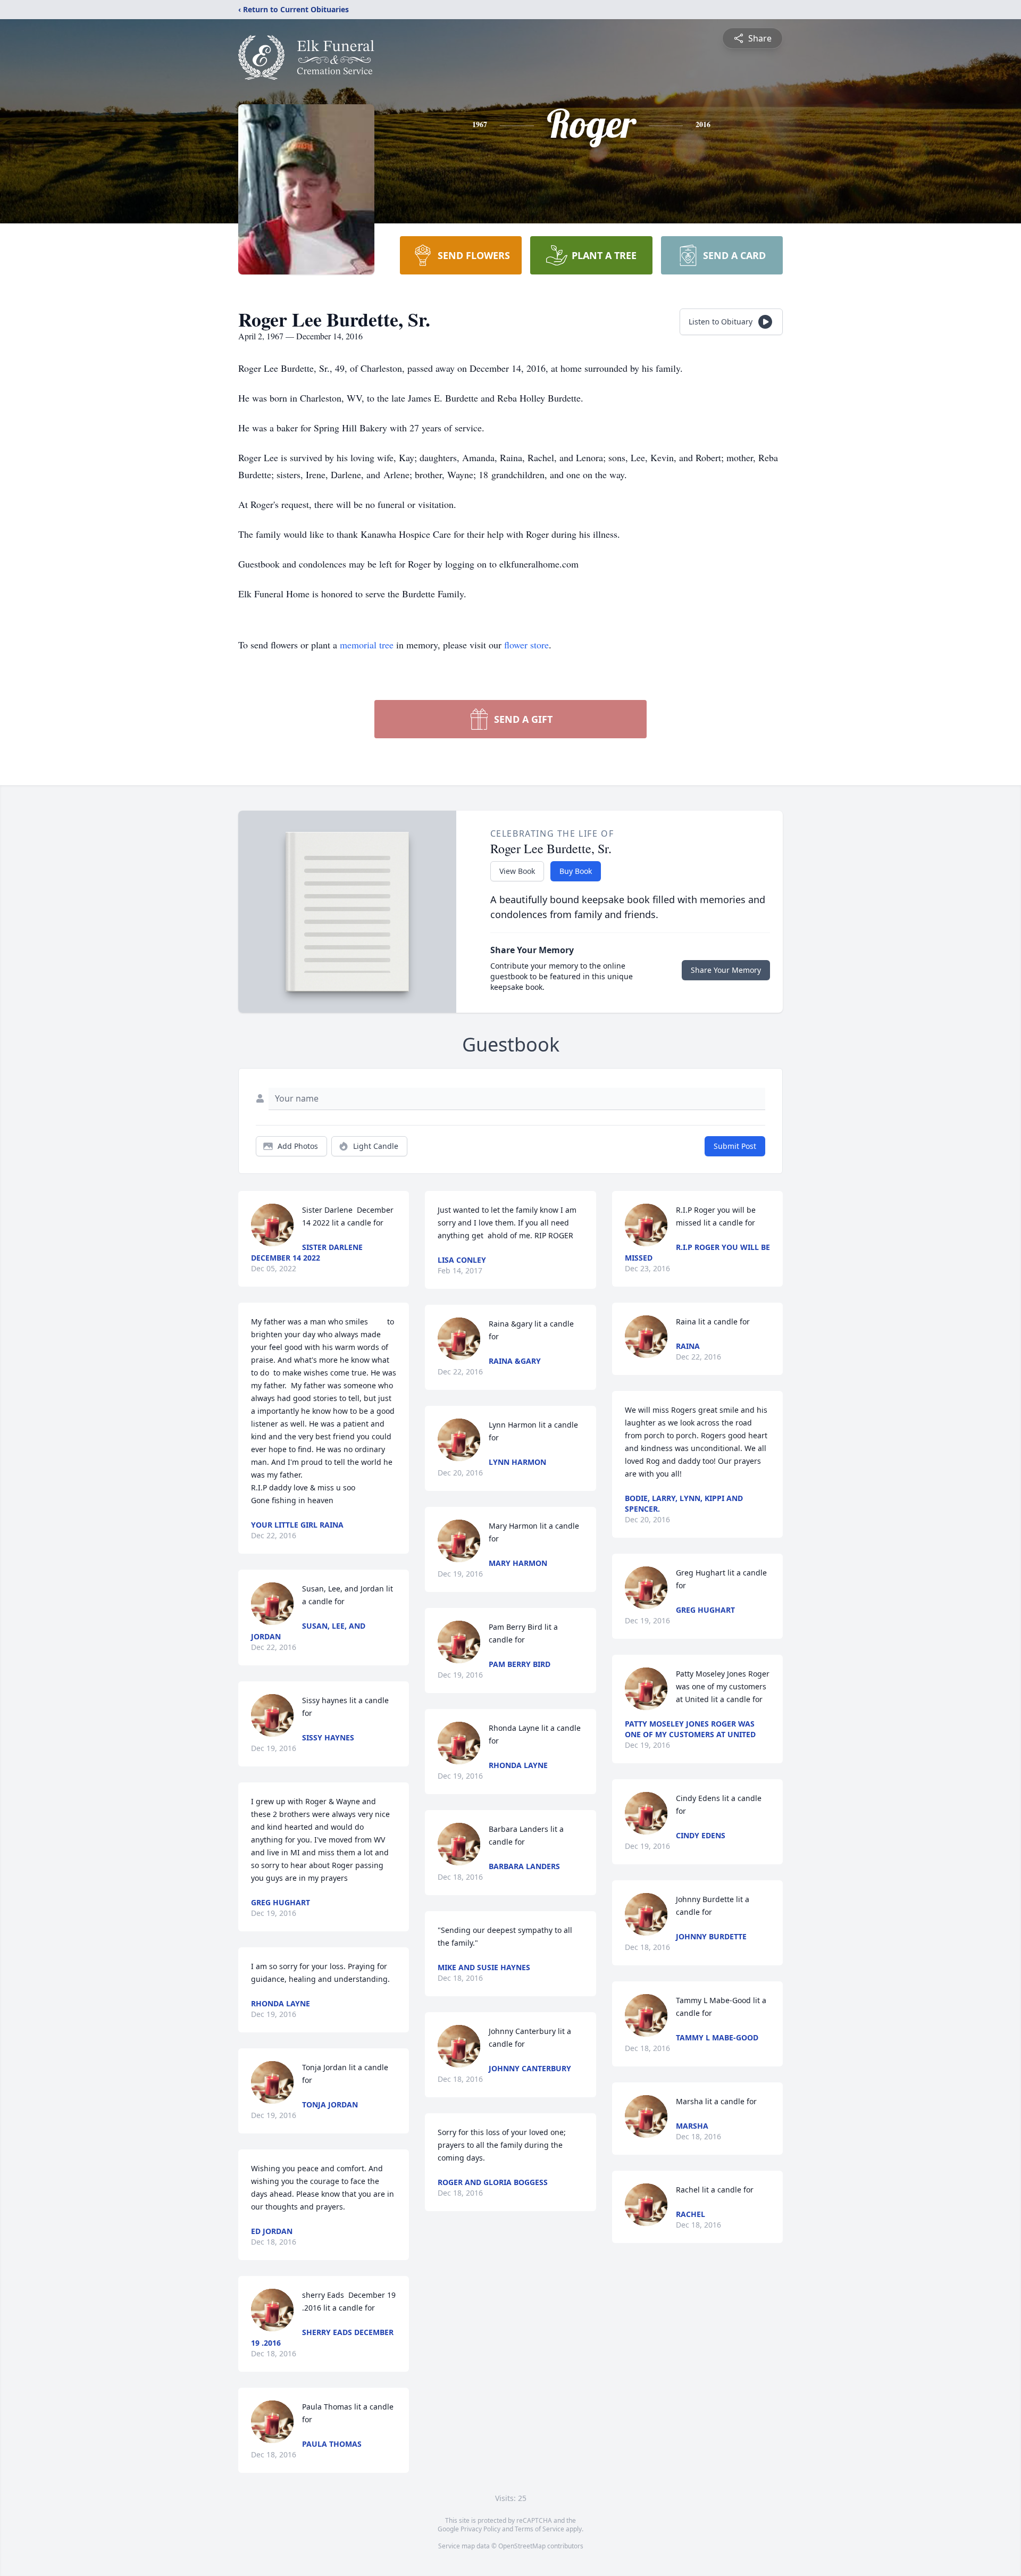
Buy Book (576, 871)
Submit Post (735, 1146)
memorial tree (367, 645)
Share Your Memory (726, 970)
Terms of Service (539, 2529)
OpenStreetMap (522, 2546)
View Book (517, 871)
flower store (526, 645)
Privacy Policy (480, 2529)
